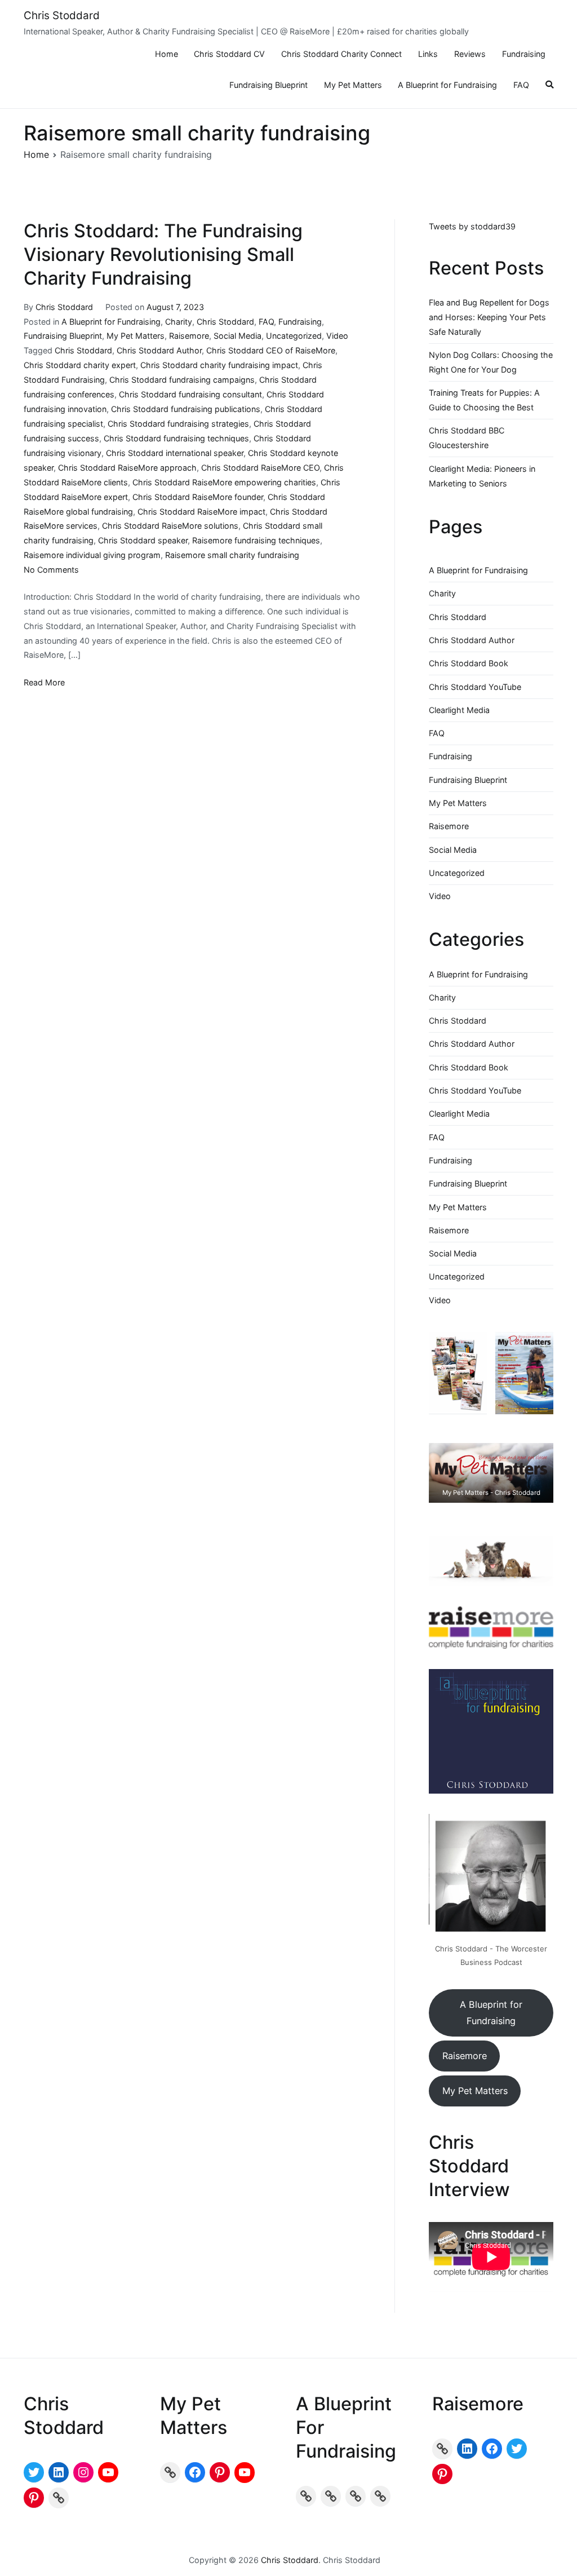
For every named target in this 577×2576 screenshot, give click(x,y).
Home (167, 54)
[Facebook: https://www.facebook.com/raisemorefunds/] (492, 2449)
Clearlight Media (459, 710)
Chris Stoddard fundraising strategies (178, 424)
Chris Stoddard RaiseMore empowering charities (224, 482)
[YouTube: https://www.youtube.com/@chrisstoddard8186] (108, 2472)
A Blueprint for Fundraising (447, 85)
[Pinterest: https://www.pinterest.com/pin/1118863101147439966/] (34, 2498)
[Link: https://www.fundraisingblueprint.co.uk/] (331, 2496)
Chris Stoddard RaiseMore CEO (260, 468)
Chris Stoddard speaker (143, 540)
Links (428, 54)
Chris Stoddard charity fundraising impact (219, 365)
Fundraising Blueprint (268, 85)
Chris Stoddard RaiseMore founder (198, 497)
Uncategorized (294, 336)
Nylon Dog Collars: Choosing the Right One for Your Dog (491, 362)
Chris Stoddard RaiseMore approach (127, 468)
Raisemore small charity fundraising (232, 555)
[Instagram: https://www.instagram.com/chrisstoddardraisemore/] (83, 2472)
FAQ (521, 85)
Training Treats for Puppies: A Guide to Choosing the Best (484, 400)
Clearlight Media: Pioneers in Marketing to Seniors (482, 476)
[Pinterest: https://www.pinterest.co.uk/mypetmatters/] (220, 2472)
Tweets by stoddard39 (472, 226)
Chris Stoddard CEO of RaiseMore (271, 350)
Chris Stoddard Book (469, 663)
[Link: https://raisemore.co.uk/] (442, 2449)
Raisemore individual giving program (92, 555)
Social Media (238, 336)
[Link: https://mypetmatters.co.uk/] (170, 2472)
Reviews (470, 54)
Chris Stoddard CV (229, 54)
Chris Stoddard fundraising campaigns (182, 380)
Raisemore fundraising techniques (256, 540)
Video (337, 336)
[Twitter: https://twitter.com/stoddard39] (34, 2472)
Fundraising (524, 54)
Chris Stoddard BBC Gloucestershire (467, 438)
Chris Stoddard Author (159, 350)
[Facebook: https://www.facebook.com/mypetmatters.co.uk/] (195, 2472)
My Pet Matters (353, 85)
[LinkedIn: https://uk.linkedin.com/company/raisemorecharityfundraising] (467, 2449)
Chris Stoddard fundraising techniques (176, 438)
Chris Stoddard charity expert (80, 365)
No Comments (51, 570)
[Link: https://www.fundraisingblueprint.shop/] (356, 2496)
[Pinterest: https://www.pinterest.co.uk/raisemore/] (442, 2474)
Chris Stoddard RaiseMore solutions (170, 526)
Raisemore (189, 336)
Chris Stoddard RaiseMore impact (201, 512)
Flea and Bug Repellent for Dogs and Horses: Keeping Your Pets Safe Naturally (489, 317)
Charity (179, 322)
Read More (44, 682)
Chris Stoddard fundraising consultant (190, 394)
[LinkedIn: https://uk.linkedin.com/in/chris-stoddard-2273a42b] (59, 2472)
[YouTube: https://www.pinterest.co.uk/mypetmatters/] (245, 2472)
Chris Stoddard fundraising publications (186, 409)
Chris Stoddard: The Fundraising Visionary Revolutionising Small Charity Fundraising (163, 254)
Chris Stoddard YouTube (475, 687)
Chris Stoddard (62, 16)
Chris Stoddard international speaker (175, 453)
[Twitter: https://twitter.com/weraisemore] (517, 2449)
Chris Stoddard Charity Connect (341, 54)
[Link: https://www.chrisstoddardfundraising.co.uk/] (59, 2498)
